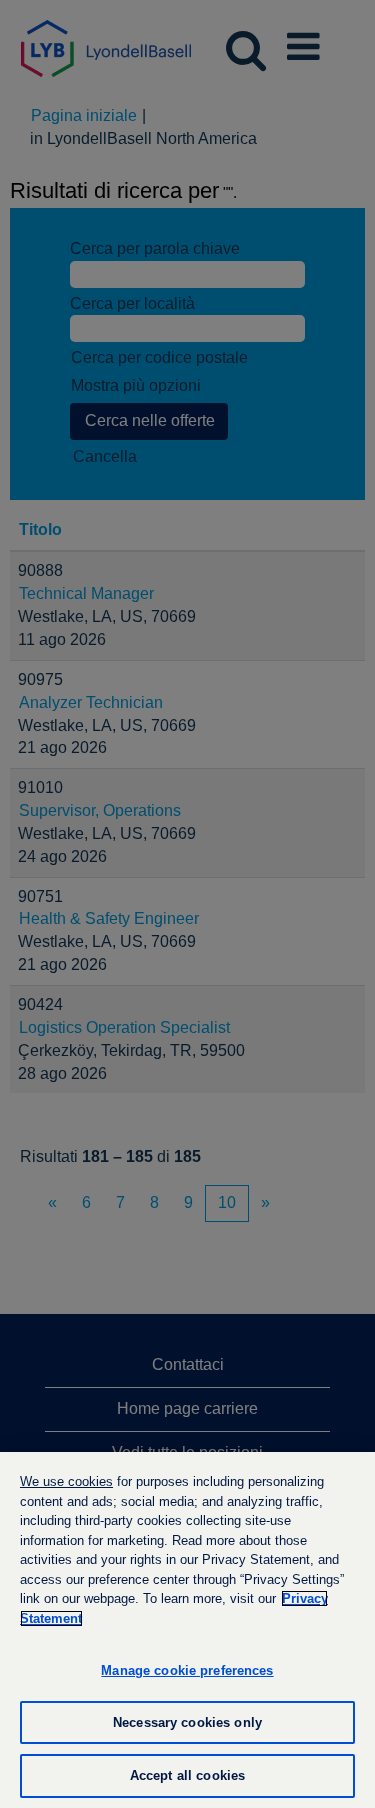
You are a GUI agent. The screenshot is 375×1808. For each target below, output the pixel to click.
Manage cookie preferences (187, 1670)
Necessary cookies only (187, 1722)
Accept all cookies (187, 1775)
